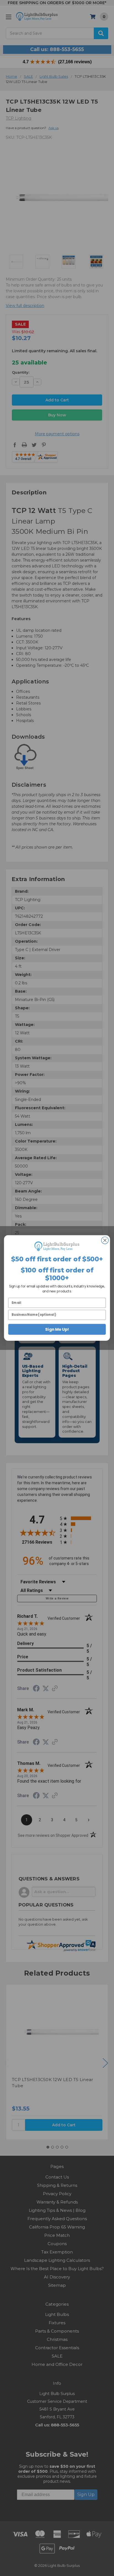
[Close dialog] (105, 1240)
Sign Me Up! (57, 1329)
